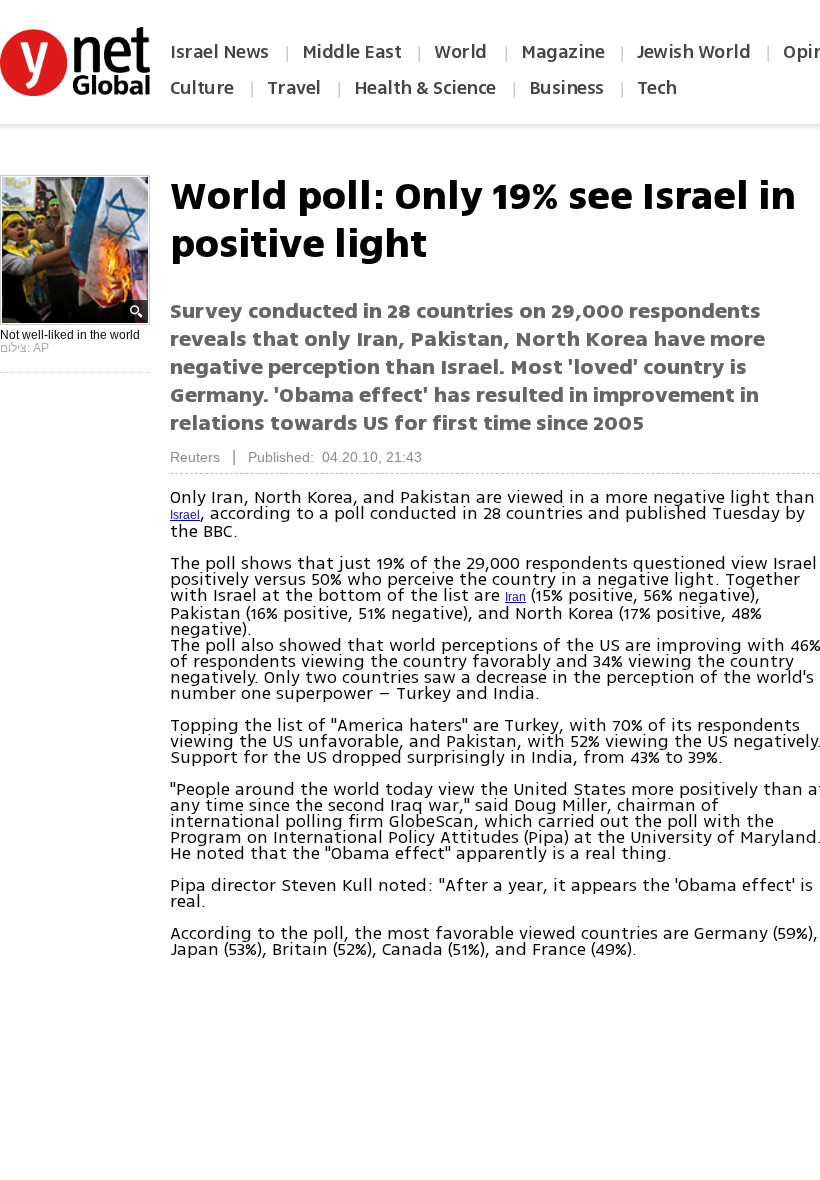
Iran (515, 597)
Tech (657, 88)
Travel (294, 88)
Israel (185, 515)
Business (566, 88)
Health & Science (425, 88)
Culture (202, 88)
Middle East (352, 52)
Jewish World (693, 52)
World (462, 52)
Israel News (219, 52)
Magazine (562, 52)
